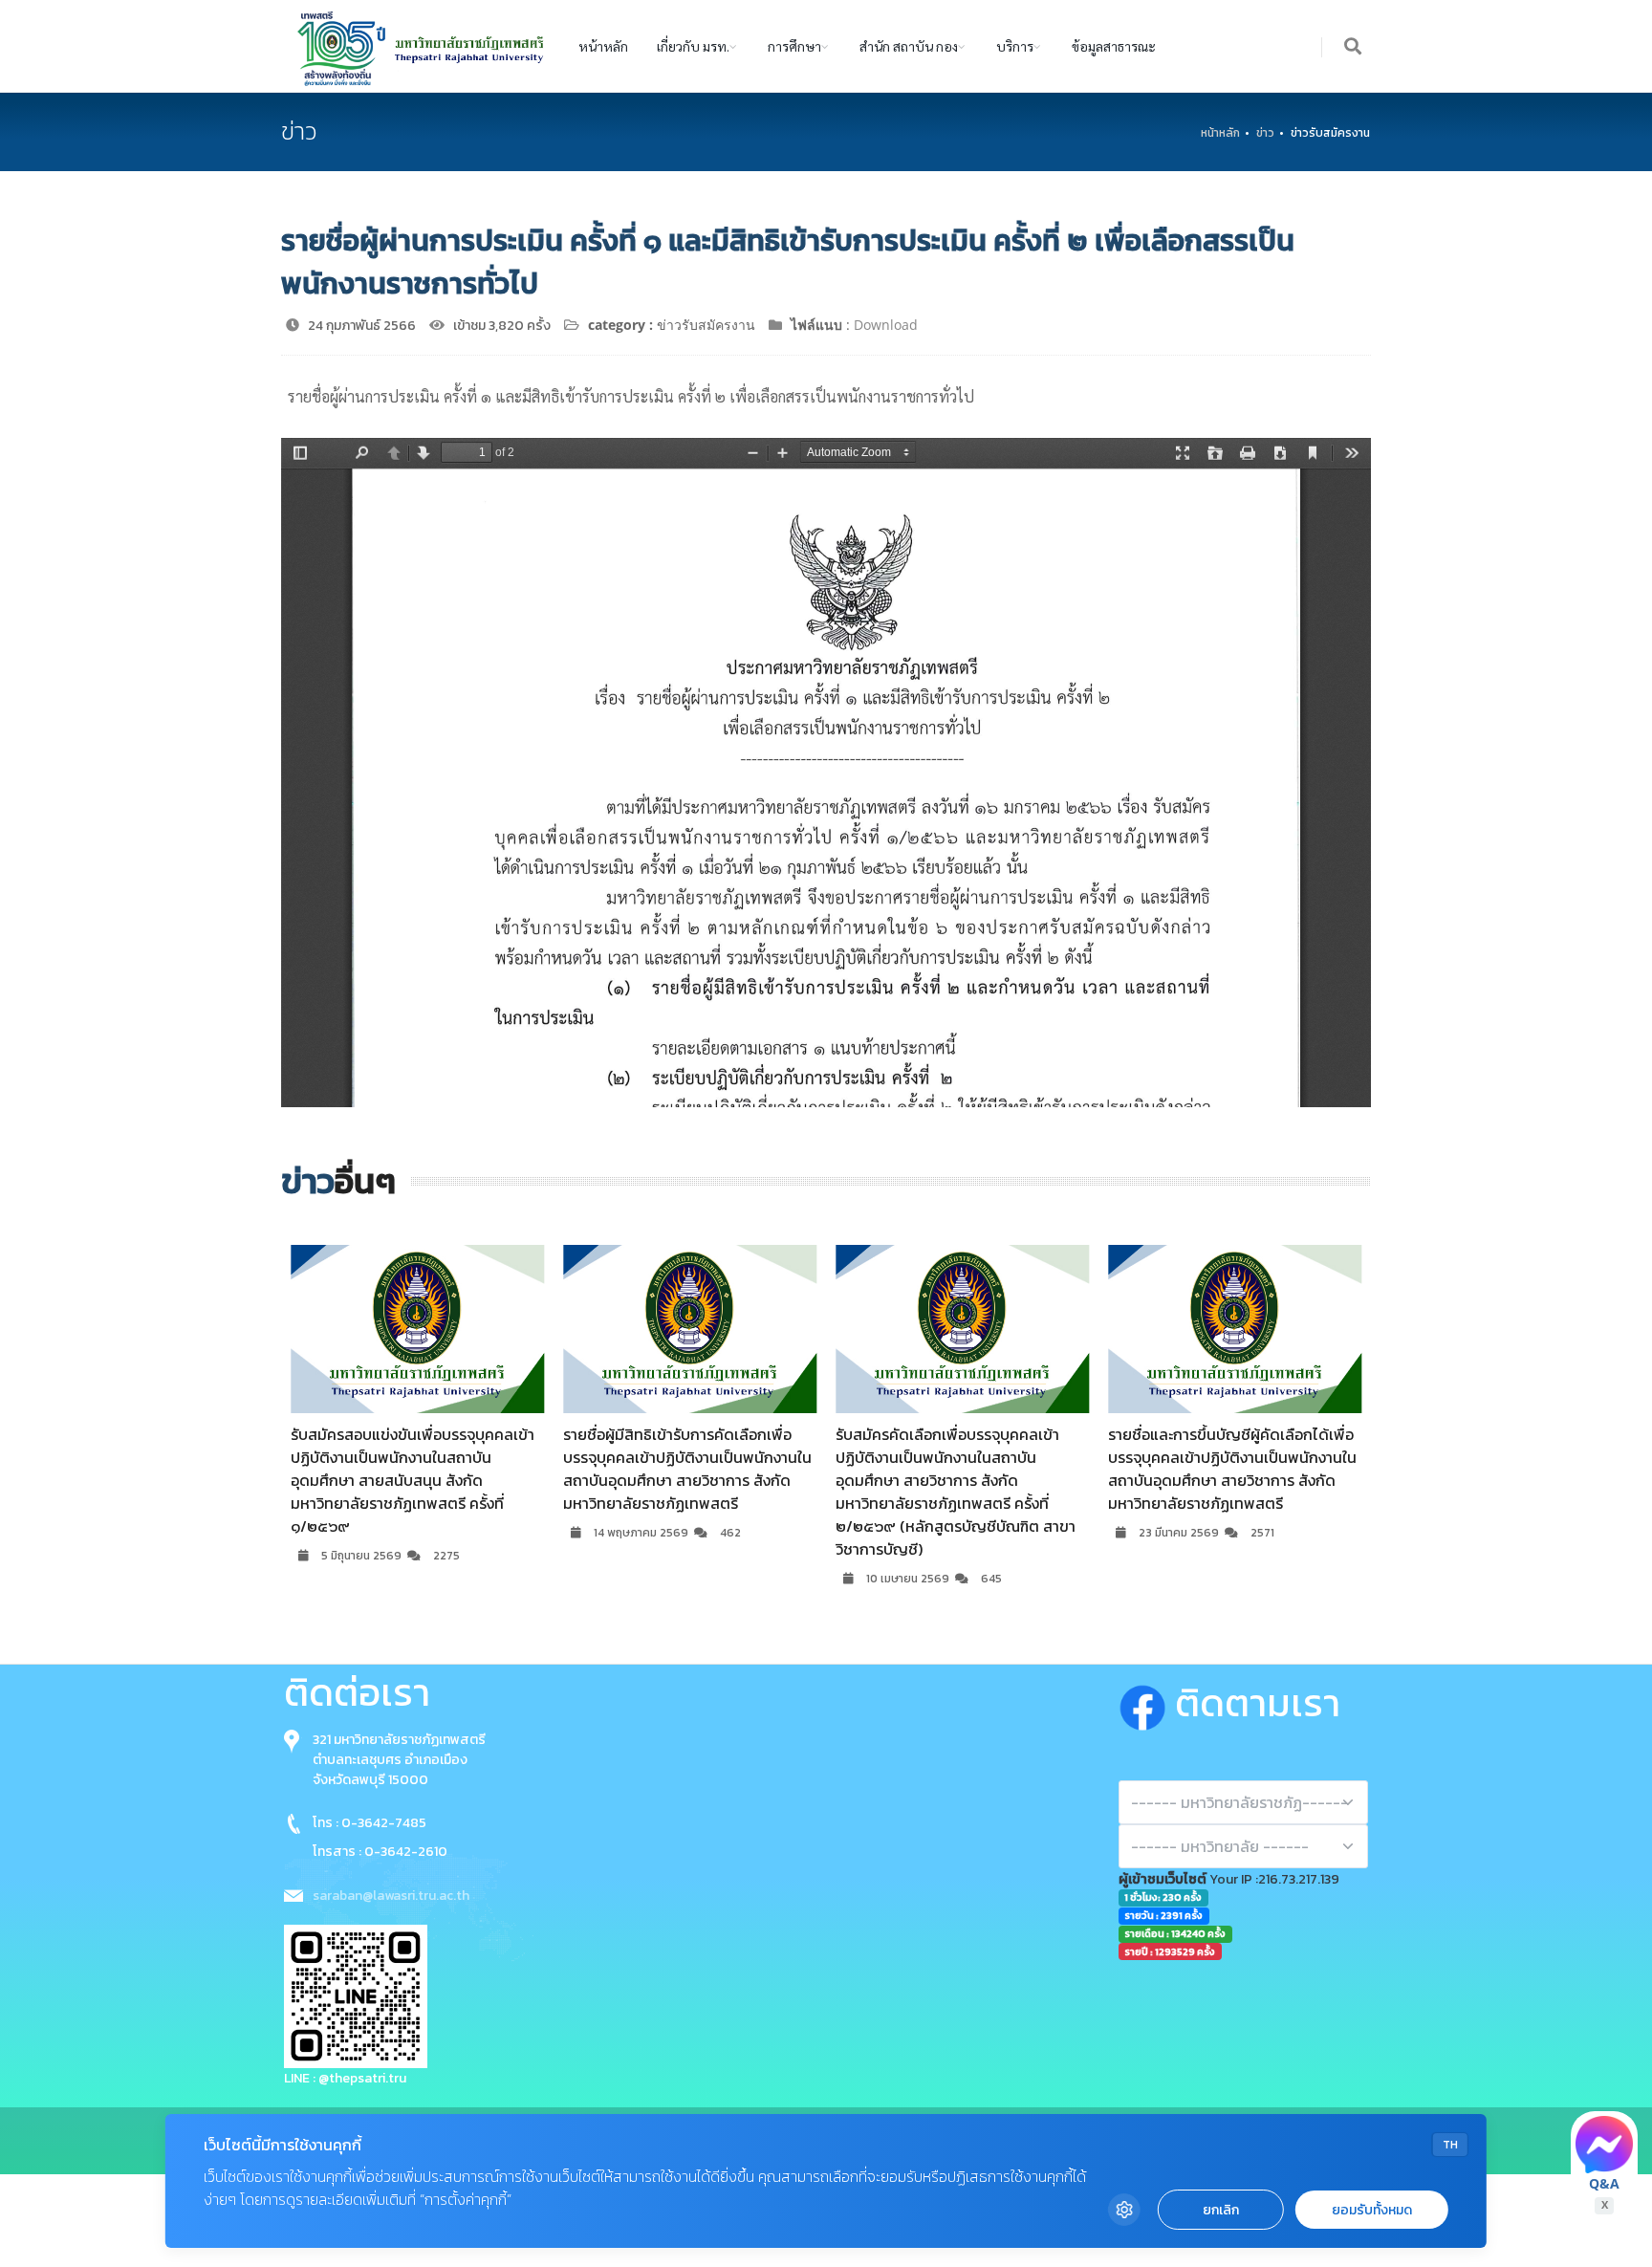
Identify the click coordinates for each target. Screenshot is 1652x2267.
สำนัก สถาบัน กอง (909, 46)
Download (886, 325)
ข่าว (1265, 133)
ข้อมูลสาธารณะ (1114, 46)
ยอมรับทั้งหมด (1372, 2210)
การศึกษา (794, 46)
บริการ (1015, 46)
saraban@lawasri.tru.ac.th (391, 1896)
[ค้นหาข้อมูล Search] (1354, 47)
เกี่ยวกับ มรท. (693, 46)
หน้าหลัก (603, 46)
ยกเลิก (1221, 2210)
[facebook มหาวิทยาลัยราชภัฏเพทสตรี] (1147, 1704)
